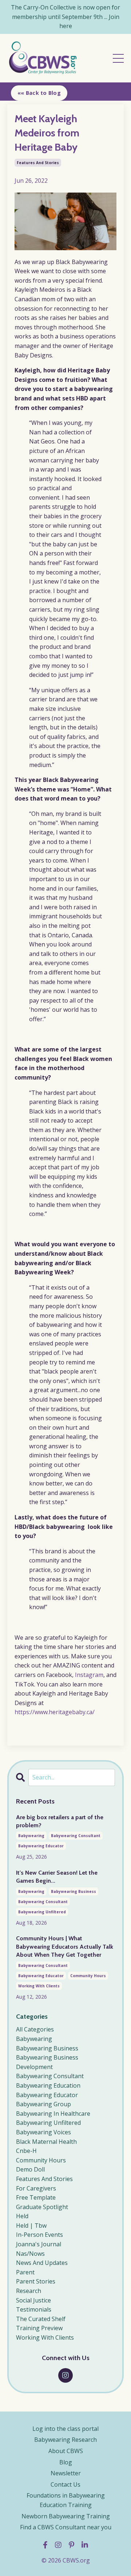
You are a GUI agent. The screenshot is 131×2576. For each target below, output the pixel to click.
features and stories (38, 163)
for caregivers (36, 2188)
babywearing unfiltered (42, 1912)
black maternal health (46, 2142)
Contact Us (65, 2484)
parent (25, 2272)
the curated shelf (41, 2319)
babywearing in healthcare (53, 2114)
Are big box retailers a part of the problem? (60, 1821)
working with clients (39, 1986)
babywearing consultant (76, 1836)
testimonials (34, 2309)
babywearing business (74, 1891)
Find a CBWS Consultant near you (66, 2527)
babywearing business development (47, 2062)
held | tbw (31, 2226)
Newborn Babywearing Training (66, 2516)
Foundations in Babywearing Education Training (66, 2500)
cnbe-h (26, 2151)
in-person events (39, 2235)
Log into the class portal (65, 2429)
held (22, 2216)
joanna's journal (39, 2244)
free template (36, 2197)
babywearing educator (41, 1846)
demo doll (30, 2169)
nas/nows (30, 2254)
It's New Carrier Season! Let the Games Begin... (57, 1877)
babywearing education (48, 2085)
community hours (88, 1976)
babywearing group (43, 2104)
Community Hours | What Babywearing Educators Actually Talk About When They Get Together (65, 1946)
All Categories (35, 2029)
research (29, 2291)
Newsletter (66, 2473)
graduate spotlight (42, 2207)
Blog (66, 2462)
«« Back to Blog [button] (39, 93)
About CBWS (66, 2451)
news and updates (42, 2263)
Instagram (89, 1675)
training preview (39, 2328)
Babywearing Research (65, 2440)
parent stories (36, 2281)
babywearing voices (43, 2132)
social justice (33, 2300)
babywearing (31, 1836)
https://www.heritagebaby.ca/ (55, 1712)
